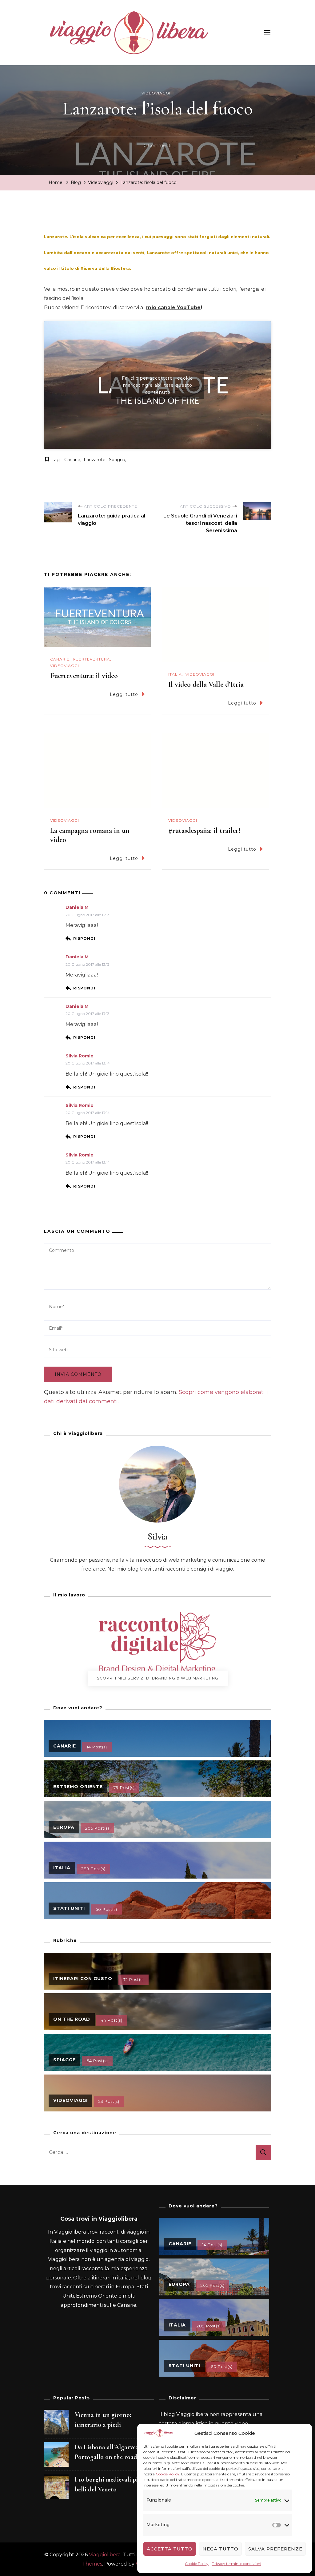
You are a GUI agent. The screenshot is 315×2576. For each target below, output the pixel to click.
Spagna (117, 460)
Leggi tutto (124, 694)
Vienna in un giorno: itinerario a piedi (103, 2420)
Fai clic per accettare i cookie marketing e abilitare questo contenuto (157, 385)
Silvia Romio (80, 1056)
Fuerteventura (92, 659)
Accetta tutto (170, 2549)
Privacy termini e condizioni (236, 2564)
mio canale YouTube (173, 308)
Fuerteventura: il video (84, 676)
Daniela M (77, 907)
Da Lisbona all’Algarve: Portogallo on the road (106, 2452)
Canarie (72, 460)
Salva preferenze (275, 2549)
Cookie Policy (167, 2474)
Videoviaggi (156, 93)
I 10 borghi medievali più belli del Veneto (108, 2484)
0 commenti (157, 146)
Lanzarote (95, 460)
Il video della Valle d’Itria (206, 684)
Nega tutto (220, 2549)
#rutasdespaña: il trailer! (204, 831)
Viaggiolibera (105, 2555)
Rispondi (84, 939)
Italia (175, 674)
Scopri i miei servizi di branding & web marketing (158, 1678)
